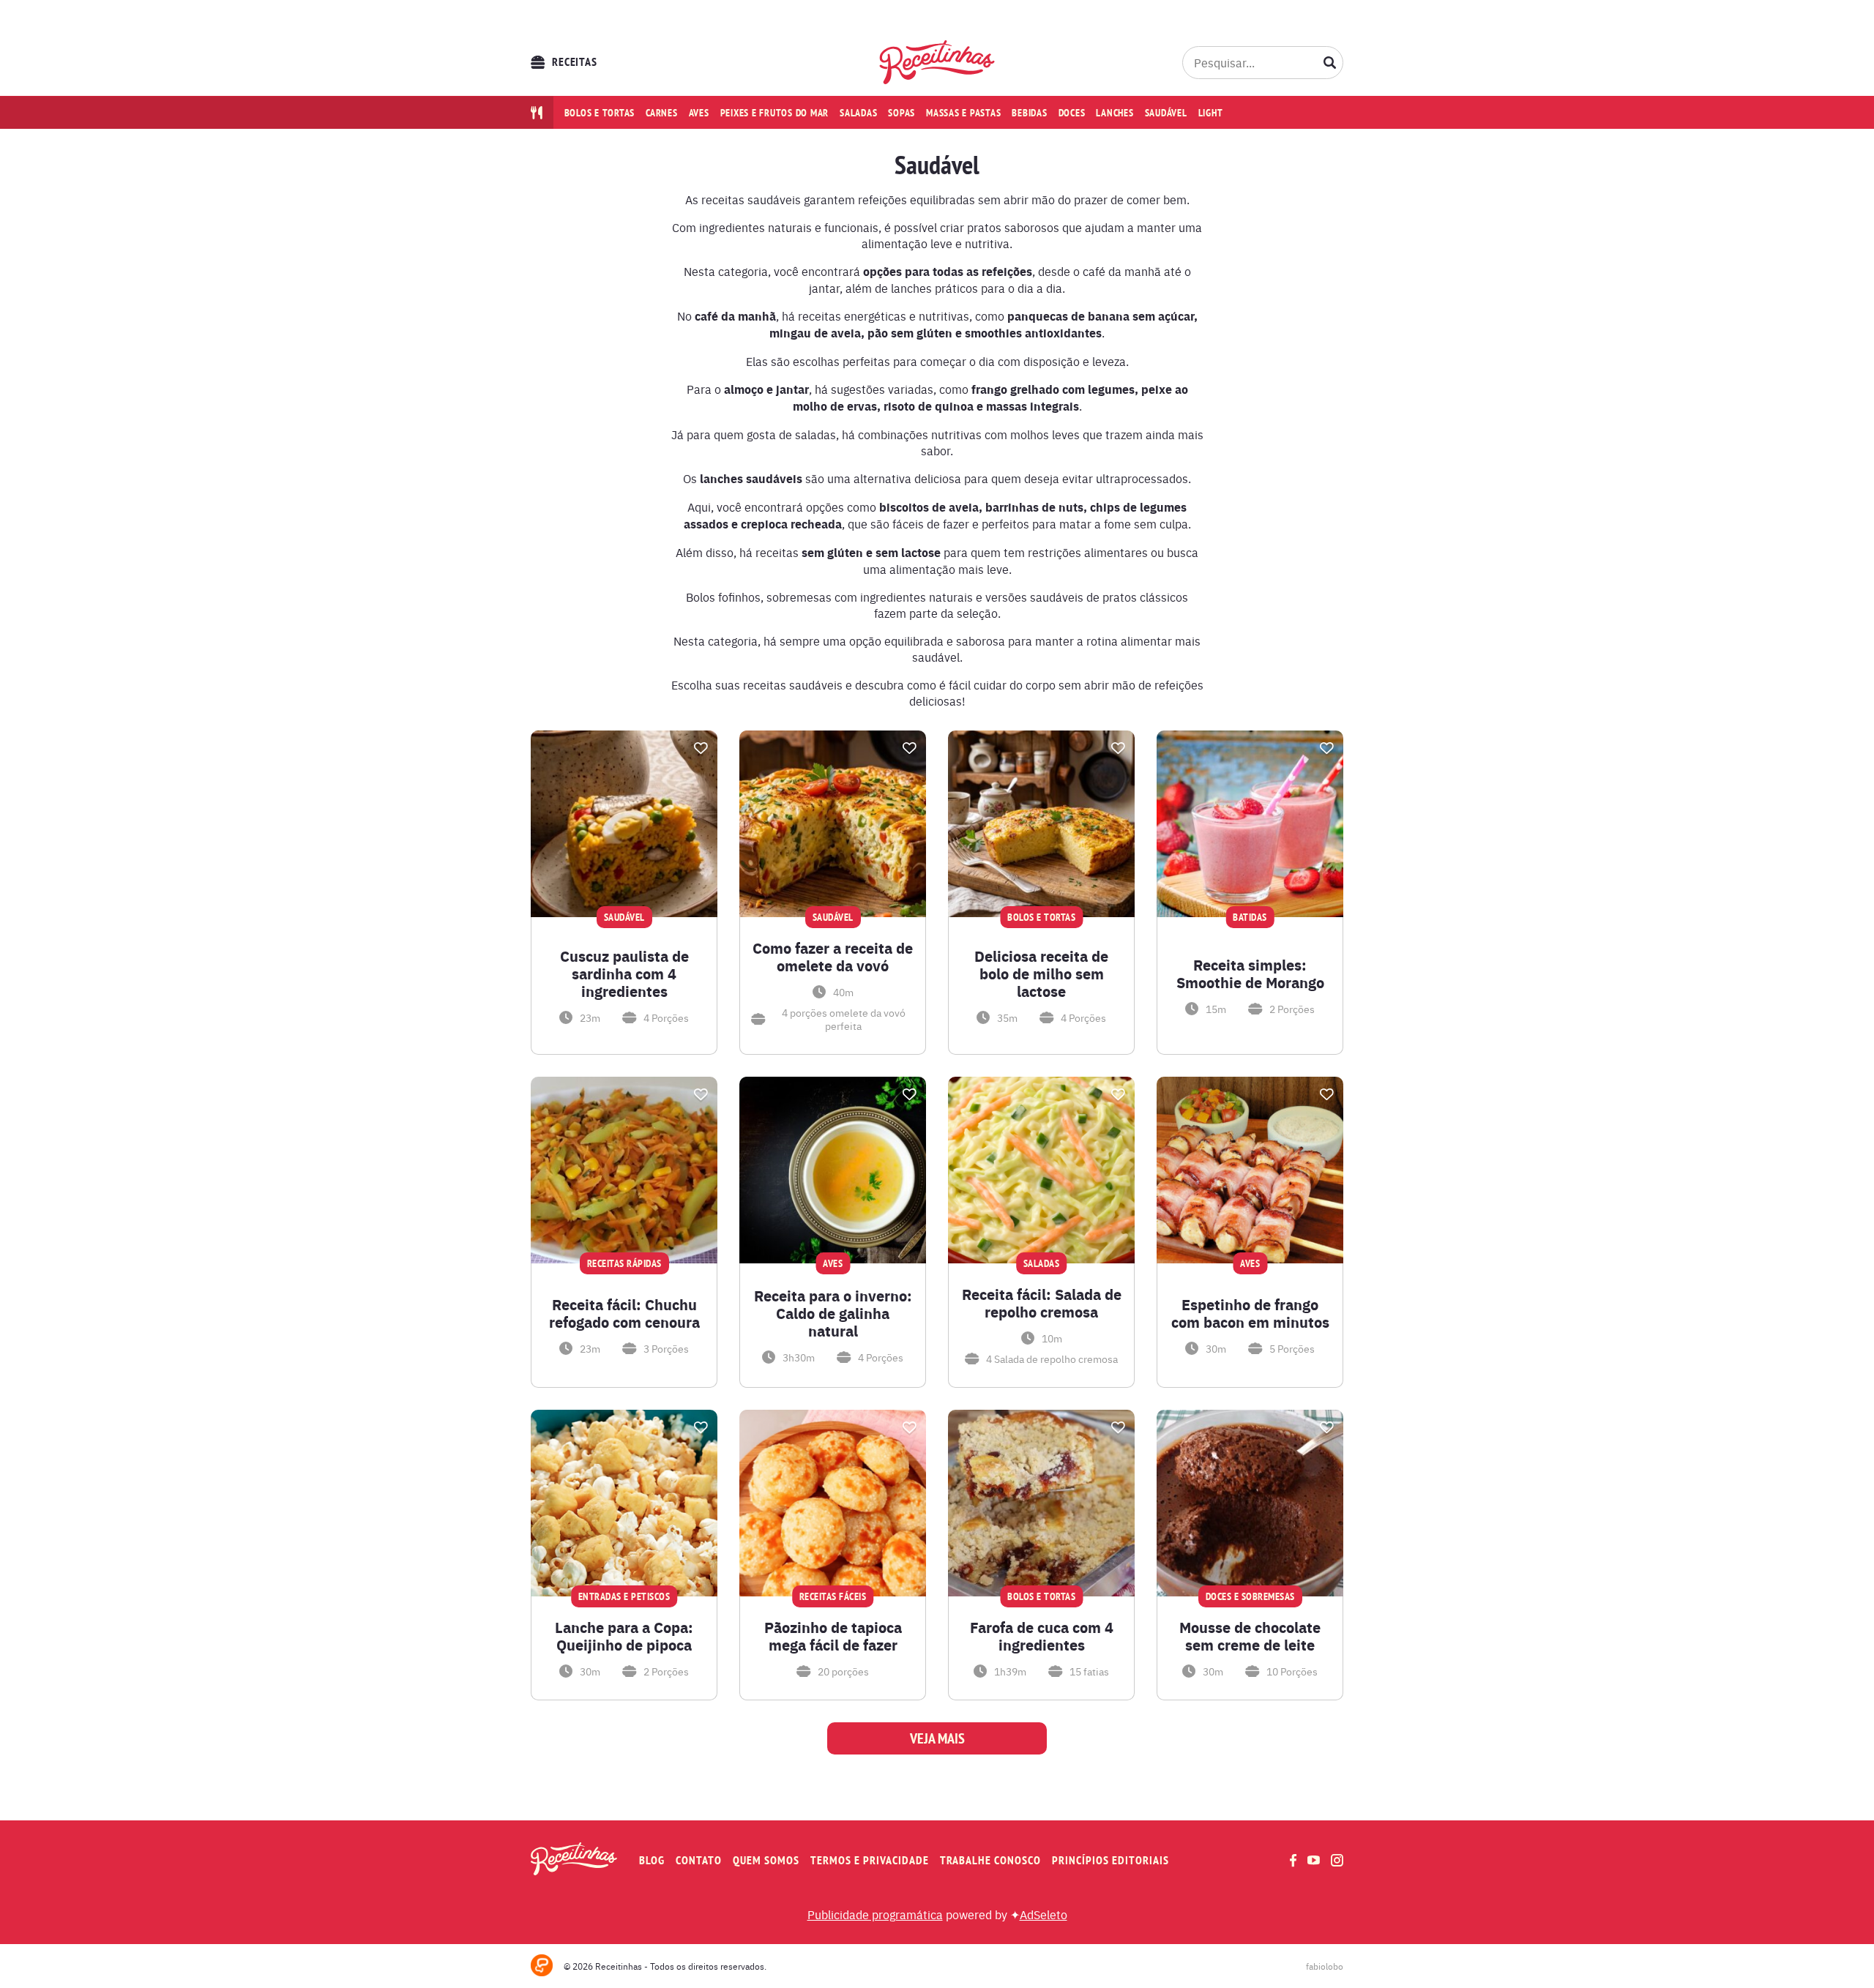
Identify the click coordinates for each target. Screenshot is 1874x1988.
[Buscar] (1330, 62)
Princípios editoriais (1110, 1860)
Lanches (1115, 113)
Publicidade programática (875, 1914)
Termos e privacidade (870, 1860)
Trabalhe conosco (990, 1860)
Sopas (901, 113)
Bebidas (1029, 113)
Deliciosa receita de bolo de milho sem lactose (1041, 974)
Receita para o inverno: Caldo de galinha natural (833, 1313)
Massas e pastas (963, 113)
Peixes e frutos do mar (775, 113)
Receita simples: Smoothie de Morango (1250, 974)
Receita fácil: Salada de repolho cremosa (1042, 1303)
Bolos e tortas (600, 113)
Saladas (858, 113)
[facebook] (1293, 1860)
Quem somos (766, 1860)
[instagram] (1337, 1860)
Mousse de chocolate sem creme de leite (1250, 1636)
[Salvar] (701, 748)
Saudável (1166, 113)
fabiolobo (1325, 1966)
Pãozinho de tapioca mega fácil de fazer (833, 1636)
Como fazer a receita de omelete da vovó (833, 957)
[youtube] (1314, 1860)
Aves (699, 113)
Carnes (662, 113)
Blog (652, 1860)
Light (1211, 113)
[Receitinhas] (937, 62)
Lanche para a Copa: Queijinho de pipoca (624, 1636)
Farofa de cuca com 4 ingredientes (1042, 1636)
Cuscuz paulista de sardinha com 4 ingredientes (624, 974)
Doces (1072, 113)
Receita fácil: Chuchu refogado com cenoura (624, 1313)
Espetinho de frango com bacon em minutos (1250, 1313)
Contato (699, 1860)
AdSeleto (1044, 1914)
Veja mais (937, 1738)
